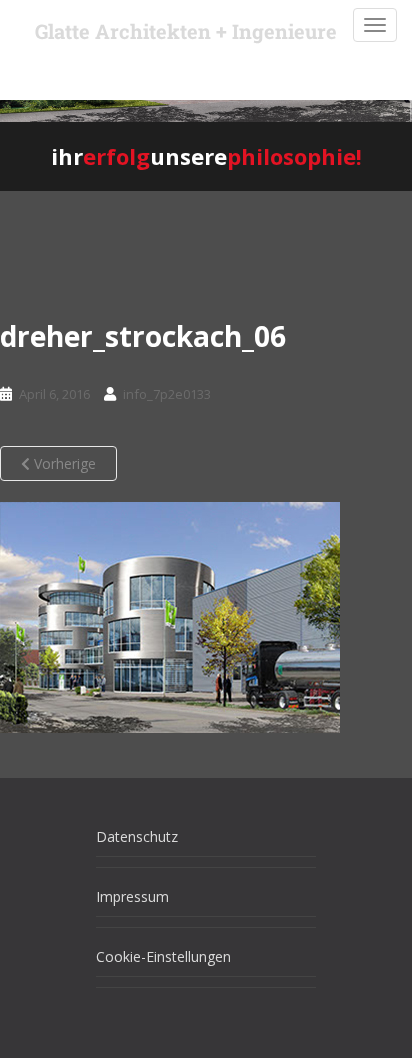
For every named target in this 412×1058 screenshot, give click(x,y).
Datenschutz (137, 836)
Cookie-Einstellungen (163, 956)
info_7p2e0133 (167, 394)
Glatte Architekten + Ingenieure (186, 31)
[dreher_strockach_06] (170, 617)
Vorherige (63, 463)
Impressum (132, 896)
